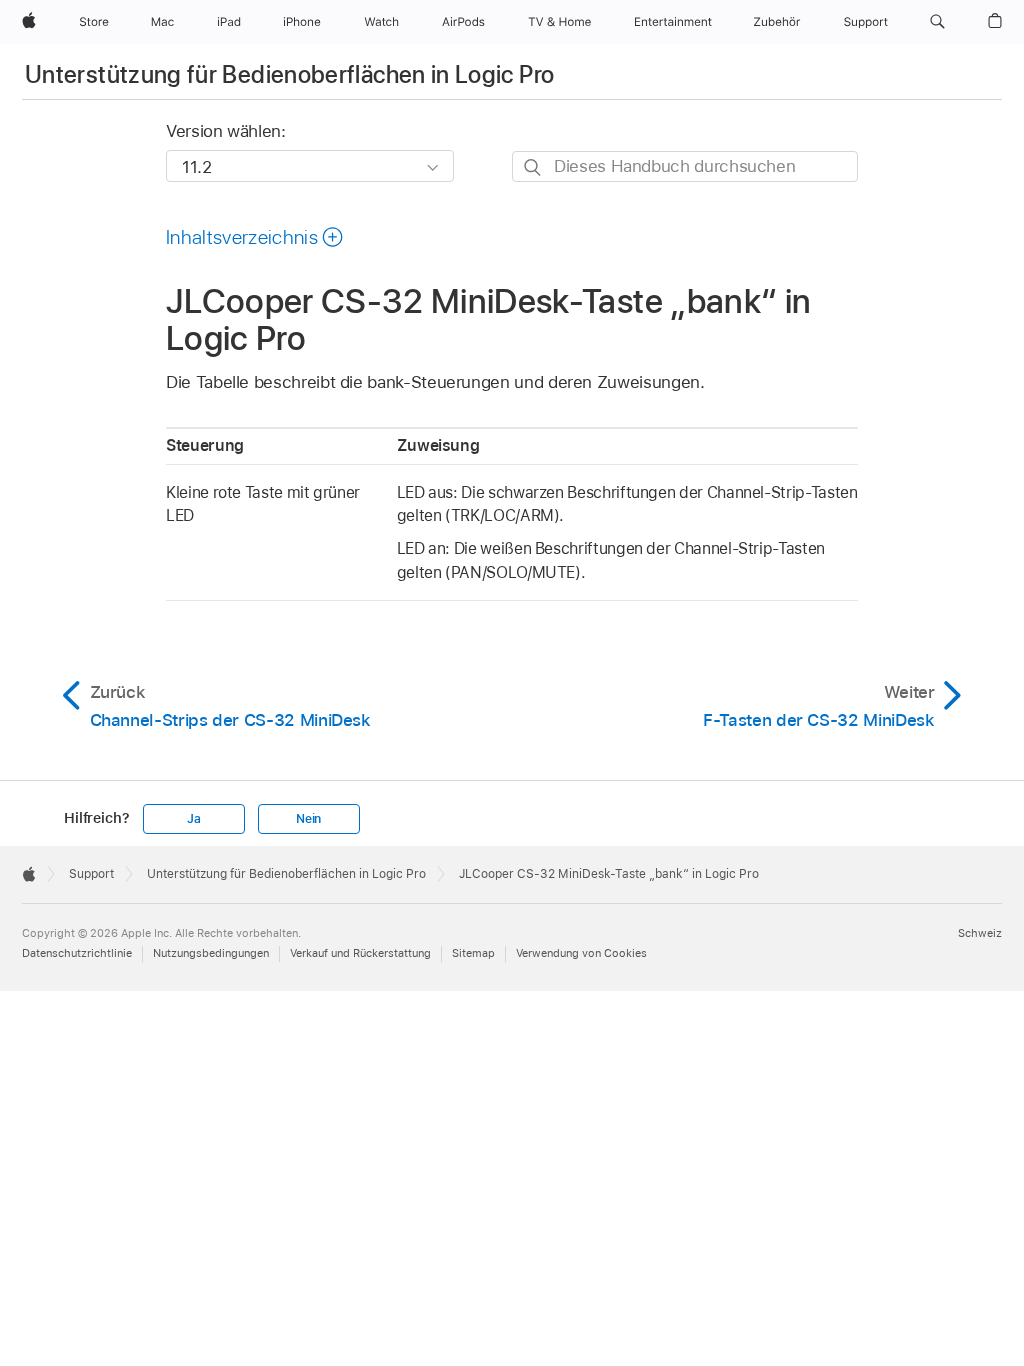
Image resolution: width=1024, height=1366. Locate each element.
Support (91, 874)
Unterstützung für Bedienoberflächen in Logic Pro (289, 74)
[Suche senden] (533, 167)
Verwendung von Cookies (581, 953)
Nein (308, 819)
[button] (937, 22)
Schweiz (980, 933)
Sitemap (473, 953)
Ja (194, 819)
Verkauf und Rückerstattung (360, 953)
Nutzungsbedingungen (211, 953)
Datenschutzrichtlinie (77, 953)
